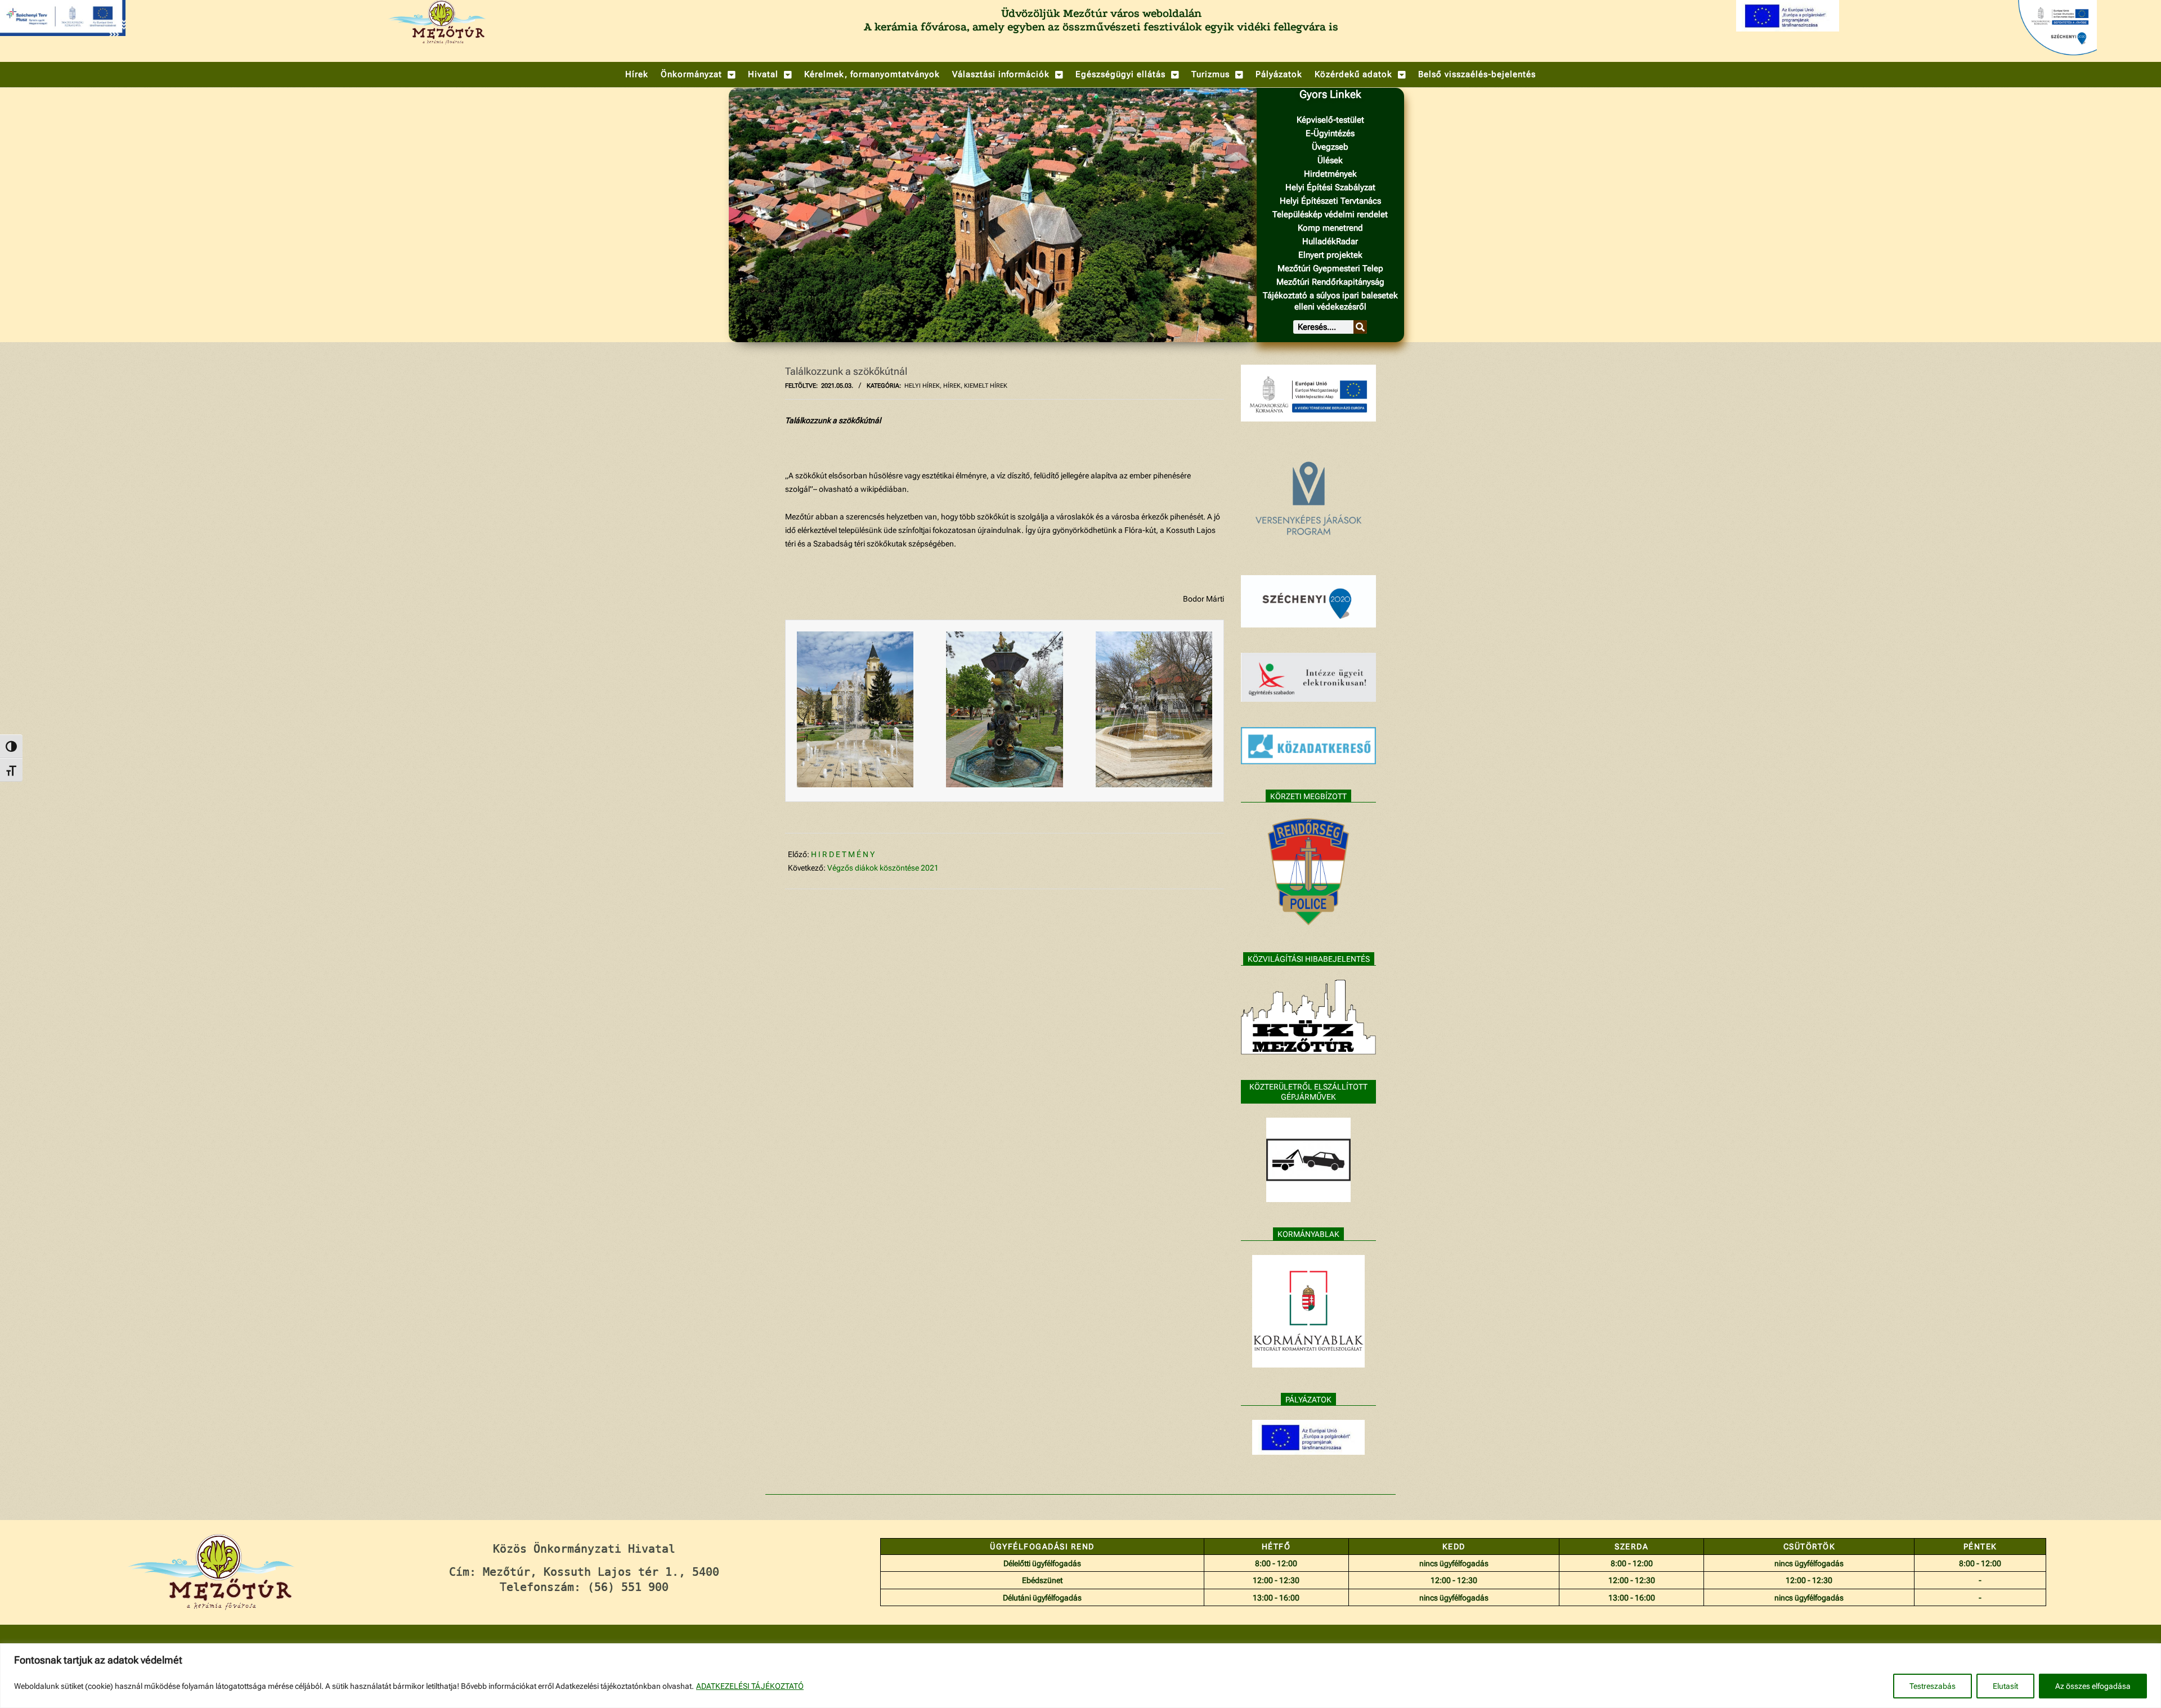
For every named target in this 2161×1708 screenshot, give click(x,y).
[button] (698, 75)
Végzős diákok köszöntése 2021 (883, 868)
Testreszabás (1933, 1686)
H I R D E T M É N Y (843, 854)
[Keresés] (1360, 327)
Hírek (952, 386)
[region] (1080, 1676)
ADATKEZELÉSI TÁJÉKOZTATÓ (750, 1686)
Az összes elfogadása (2093, 1686)
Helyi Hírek (922, 386)
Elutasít (2005, 1686)
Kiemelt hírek (986, 386)
